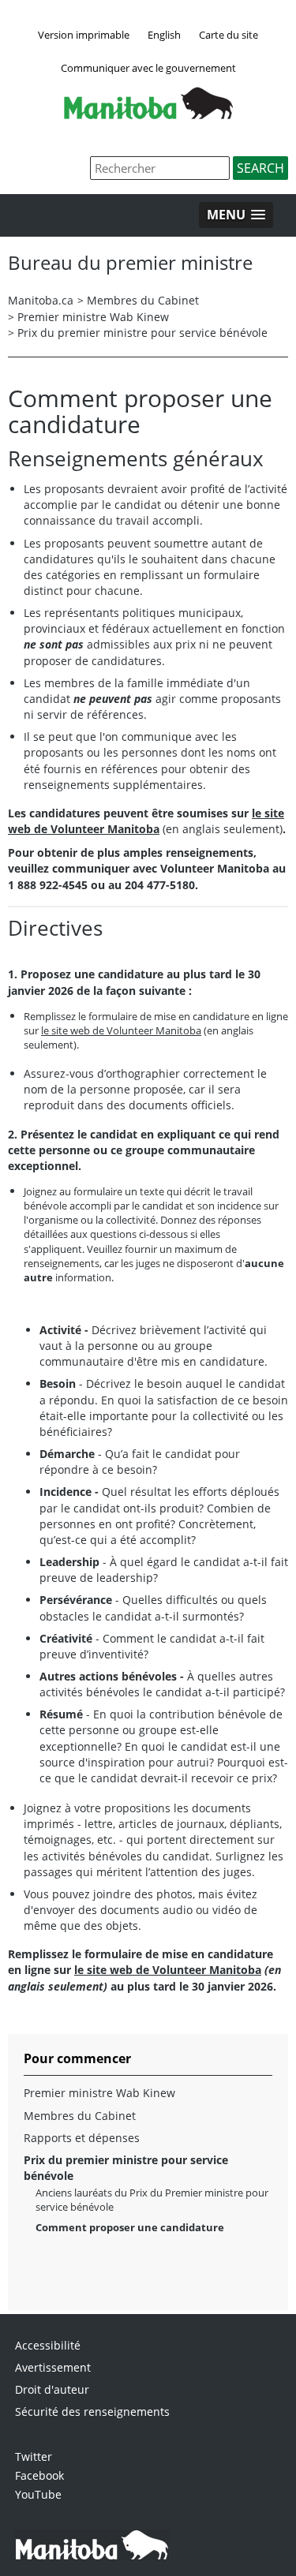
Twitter (34, 2456)
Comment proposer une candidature (130, 2227)
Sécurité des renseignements (92, 2411)
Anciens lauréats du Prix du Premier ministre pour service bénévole (152, 2200)
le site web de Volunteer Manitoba (121, 1030)
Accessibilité (48, 2345)
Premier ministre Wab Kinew (93, 317)
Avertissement (53, 2367)
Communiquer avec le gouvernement (148, 68)
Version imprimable (84, 35)
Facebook (39, 2475)
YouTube (38, 2494)
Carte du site (229, 35)
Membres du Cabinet (143, 300)
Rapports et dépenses (82, 2138)
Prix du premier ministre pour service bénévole (142, 333)
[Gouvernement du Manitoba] (148, 114)
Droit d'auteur (52, 2389)
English (164, 35)
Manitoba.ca (41, 300)
